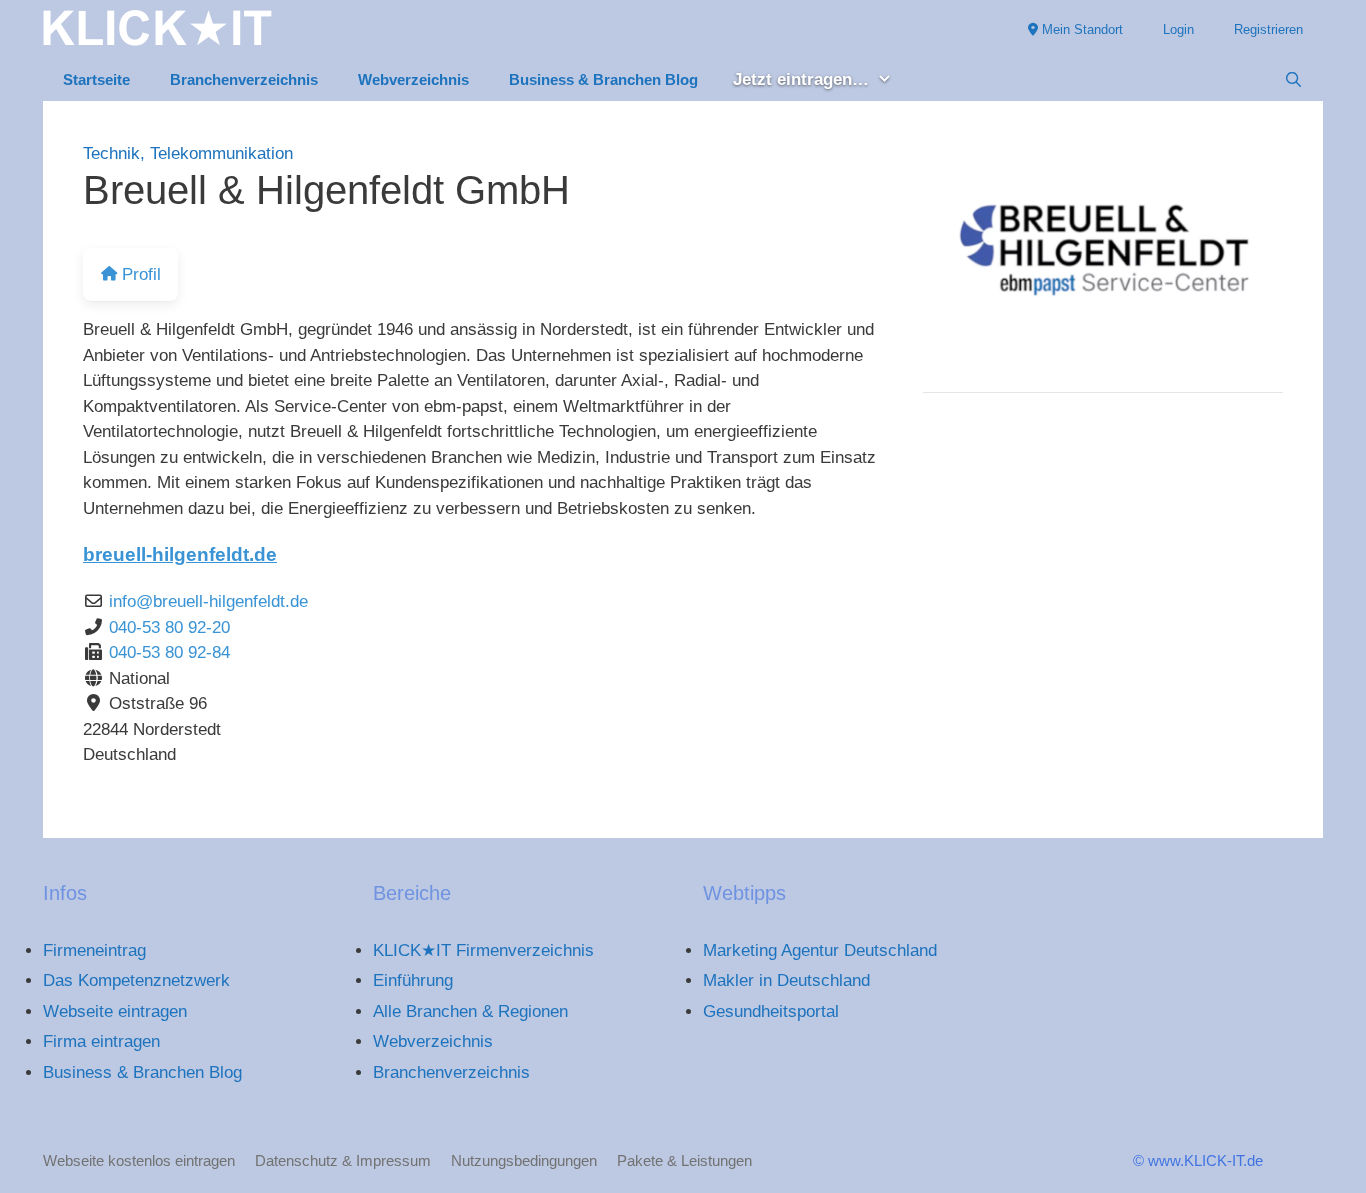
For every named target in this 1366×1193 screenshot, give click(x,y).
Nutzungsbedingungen (524, 1160)
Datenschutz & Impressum (343, 1160)
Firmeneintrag (94, 950)
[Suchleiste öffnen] (1293, 80)
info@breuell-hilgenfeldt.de (208, 601)
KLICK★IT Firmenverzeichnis (483, 950)
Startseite (96, 79)
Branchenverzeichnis (244, 79)
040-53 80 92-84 (169, 652)
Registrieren (1268, 29)
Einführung (413, 980)
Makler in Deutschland (786, 980)
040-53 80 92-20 (169, 627)
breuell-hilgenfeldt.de (180, 554)
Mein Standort (1080, 29)
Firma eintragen (101, 1041)
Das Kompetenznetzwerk (136, 980)
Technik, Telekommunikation (188, 153)
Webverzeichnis (413, 79)
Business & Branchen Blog (603, 79)
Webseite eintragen (115, 1011)
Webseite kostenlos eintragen (139, 1160)
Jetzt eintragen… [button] (801, 79)
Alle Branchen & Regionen (470, 1011)
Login (1178, 29)
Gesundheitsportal (771, 1011)
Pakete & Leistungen (684, 1160)
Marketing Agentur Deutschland (820, 950)
